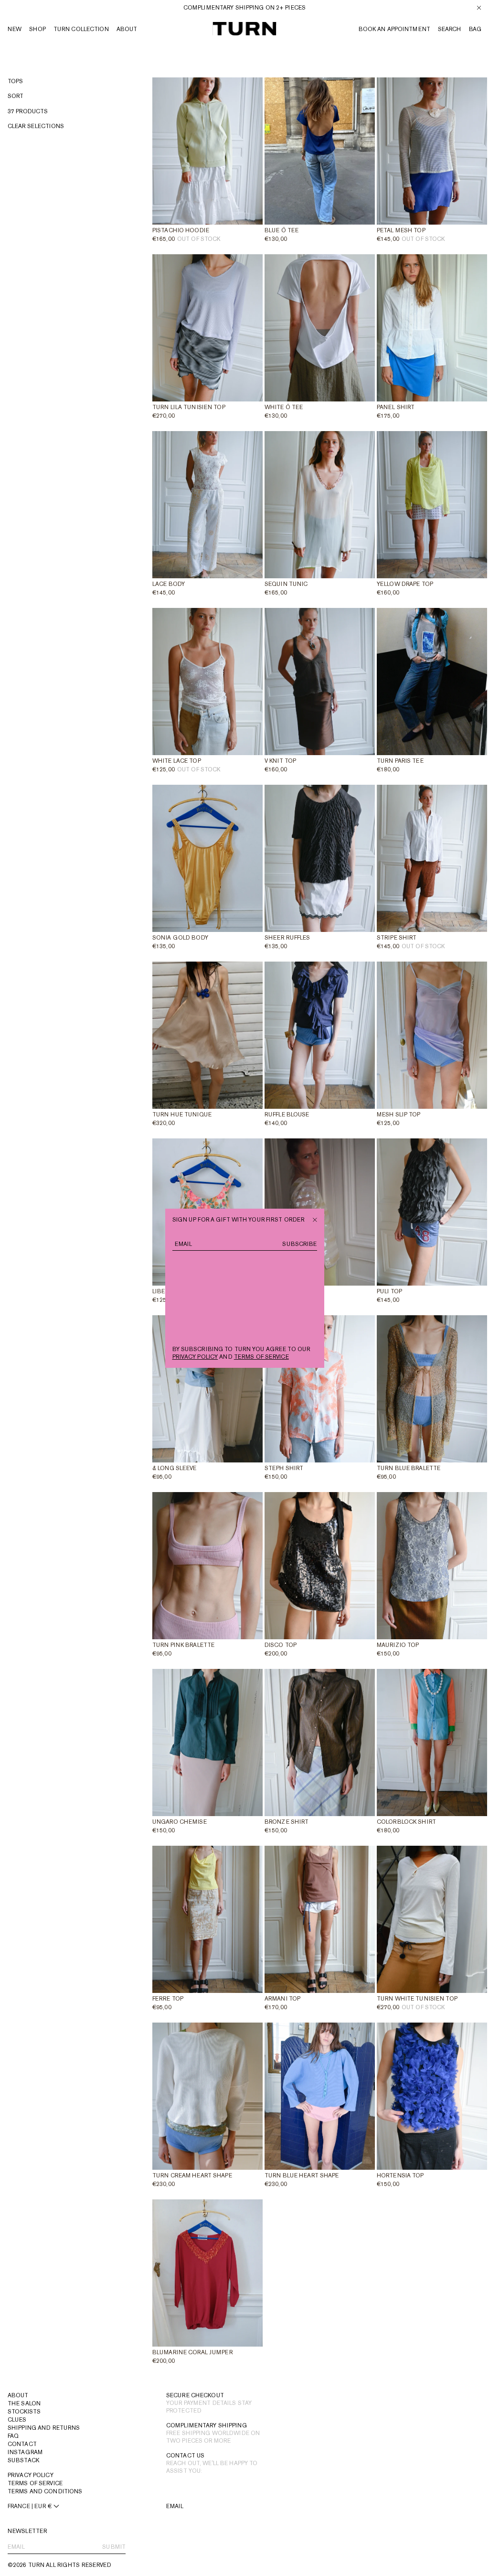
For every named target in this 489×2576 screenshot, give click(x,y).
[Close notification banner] (479, 8)
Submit (114, 2547)
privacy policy (195, 1357)
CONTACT (22, 2444)
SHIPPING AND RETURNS (44, 2428)
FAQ (13, 2436)
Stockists (24, 2412)
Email (175, 2506)
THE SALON (24, 2403)
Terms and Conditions (45, 2491)
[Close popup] (315, 1219)
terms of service (261, 1357)
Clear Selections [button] (36, 126)
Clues (17, 2420)
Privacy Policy (31, 2475)
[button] (475, 29)
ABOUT (18, 2395)
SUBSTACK (23, 2460)
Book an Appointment (394, 29)
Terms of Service (35, 2483)
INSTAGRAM (25, 2452)
